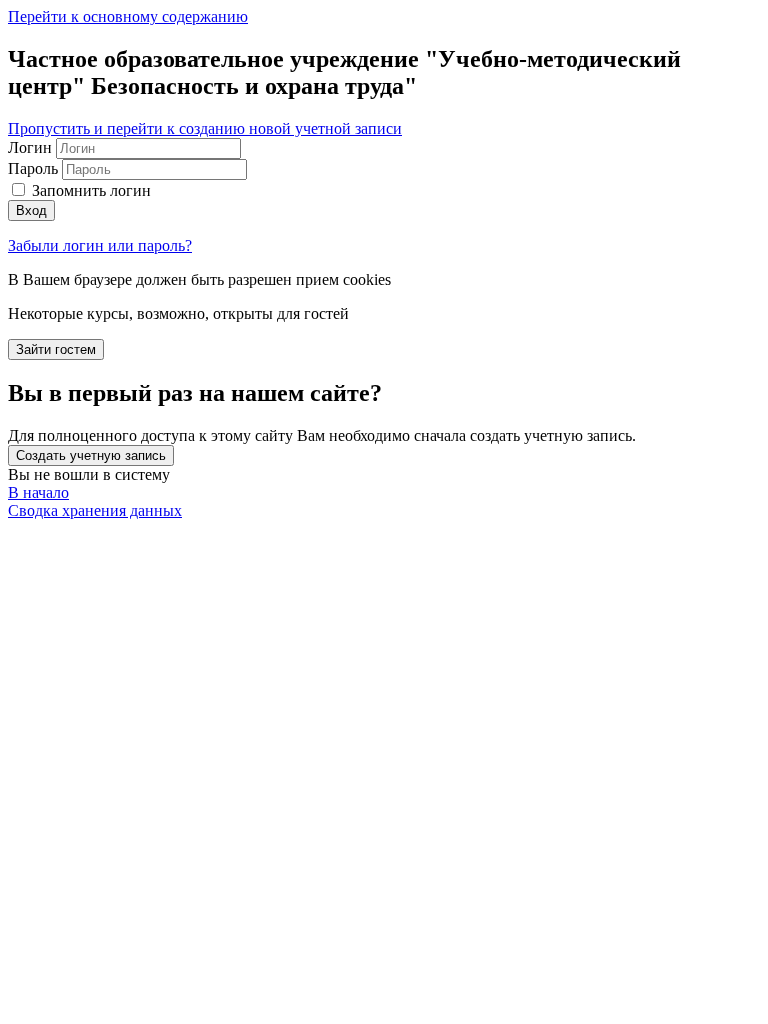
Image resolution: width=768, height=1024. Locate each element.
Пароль (33, 168)
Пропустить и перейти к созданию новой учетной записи (205, 128)
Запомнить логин (91, 190)
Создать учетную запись (91, 455)
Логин (32, 147)
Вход (31, 210)
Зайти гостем (56, 349)
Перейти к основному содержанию (128, 16)
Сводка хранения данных (95, 510)
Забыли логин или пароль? (100, 245)
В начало (38, 492)
